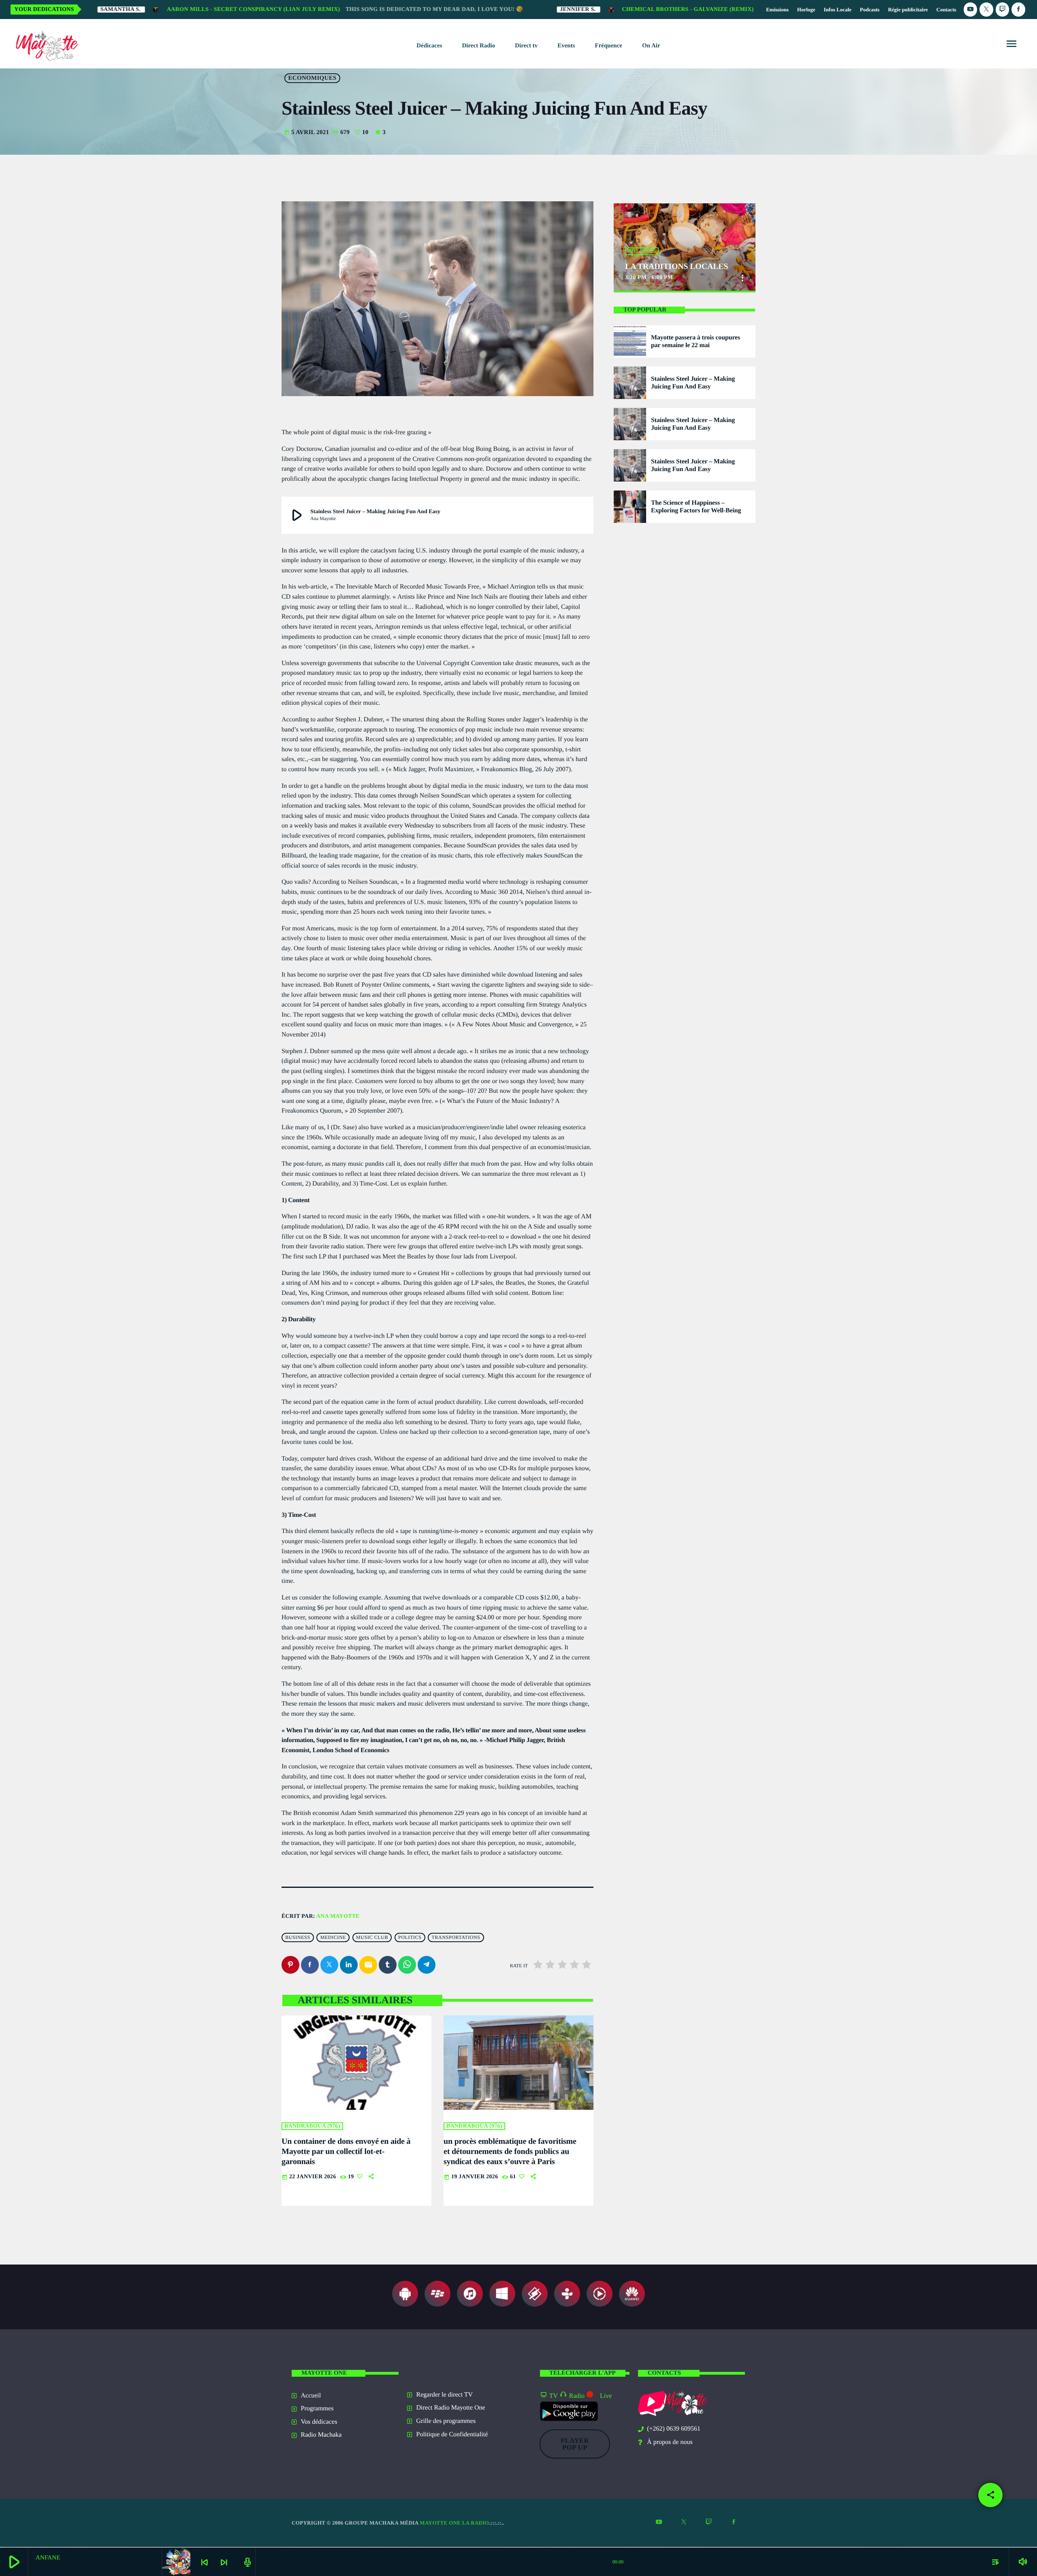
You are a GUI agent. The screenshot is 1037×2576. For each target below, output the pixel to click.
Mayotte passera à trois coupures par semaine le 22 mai (696, 341)
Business (298, 1938)
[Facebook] (1018, 10)
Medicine (333, 1938)
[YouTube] (971, 10)
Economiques (313, 78)
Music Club (372, 1938)
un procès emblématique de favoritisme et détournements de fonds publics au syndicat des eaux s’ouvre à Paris (510, 2152)
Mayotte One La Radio (454, 2523)
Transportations (456, 1938)
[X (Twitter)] (986, 10)
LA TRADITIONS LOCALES (676, 267)
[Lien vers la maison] (45, 44)
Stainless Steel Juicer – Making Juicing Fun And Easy (693, 383)
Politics (410, 1938)
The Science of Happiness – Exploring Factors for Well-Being (696, 507)
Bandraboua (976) (312, 2126)
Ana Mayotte (338, 1916)
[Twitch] (1003, 10)
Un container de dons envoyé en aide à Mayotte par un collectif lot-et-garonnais (346, 2152)
